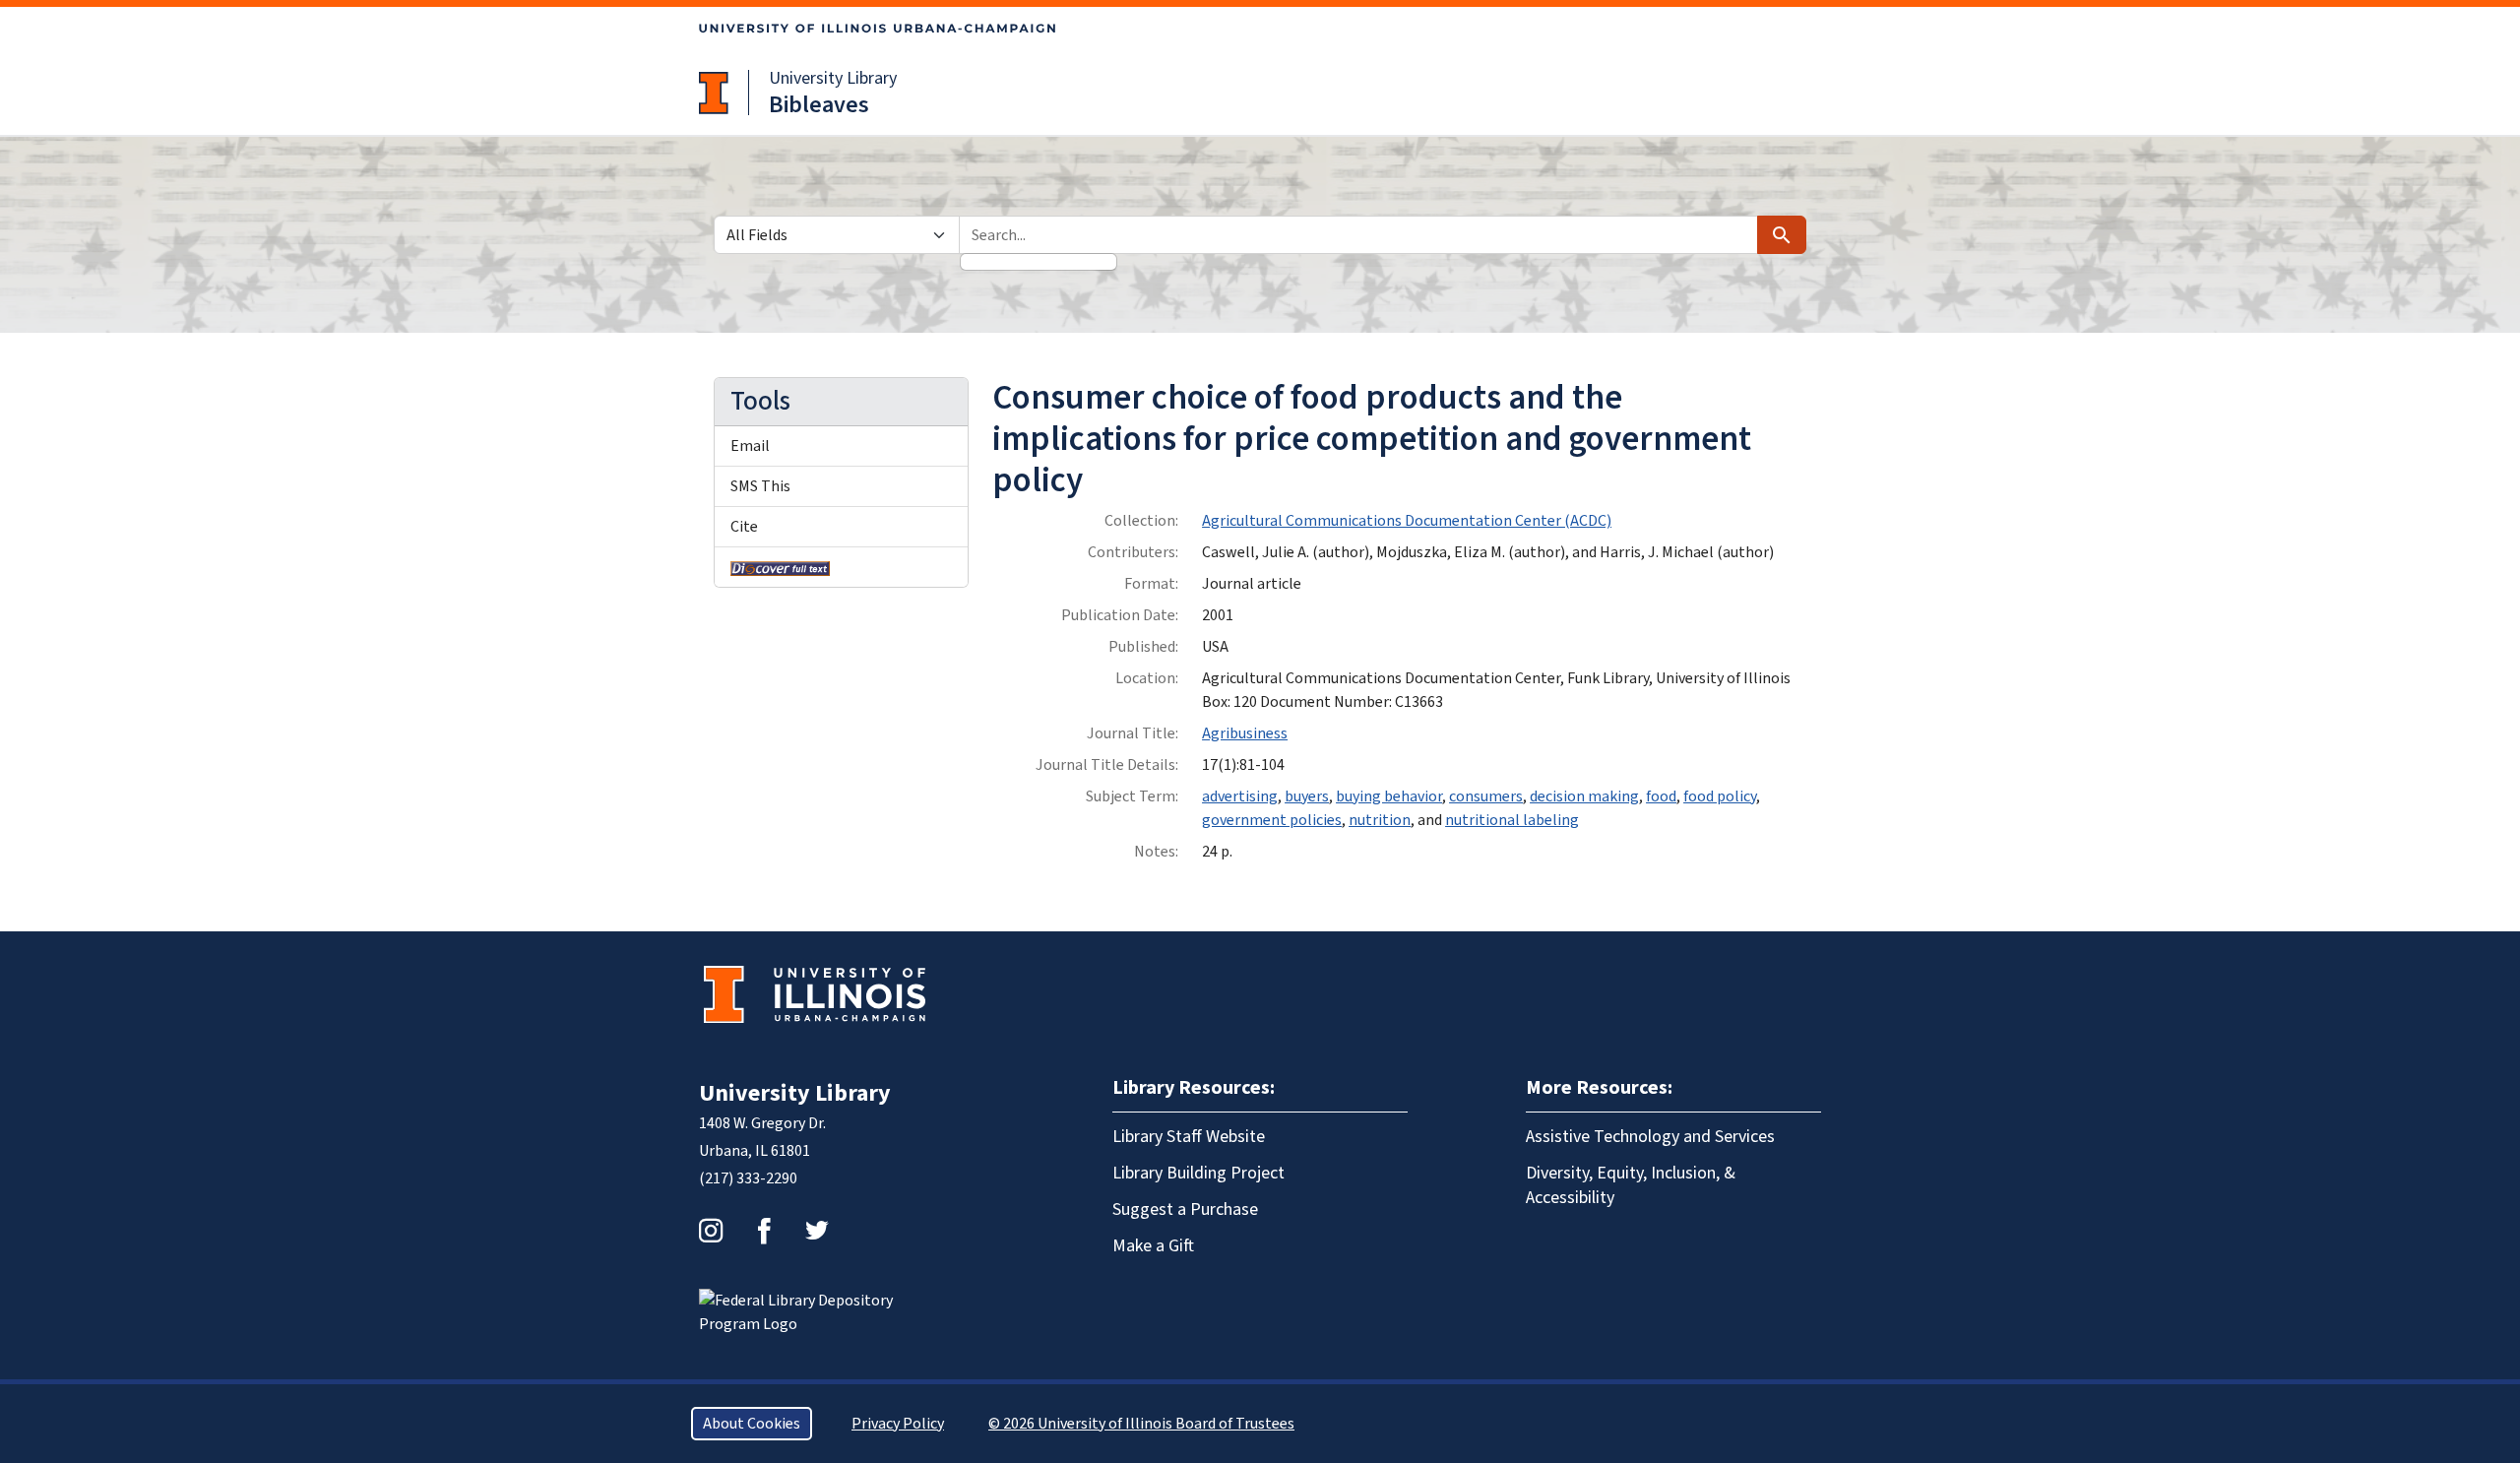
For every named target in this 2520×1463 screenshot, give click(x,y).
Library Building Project (1198, 1173)
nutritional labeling (1512, 820)
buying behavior (1389, 796)
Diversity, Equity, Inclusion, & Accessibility (1631, 1185)
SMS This (760, 486)
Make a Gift (1153, 1246)
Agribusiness (1245, 733)
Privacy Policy (898, 1424)
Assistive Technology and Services (1650, 1137)
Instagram (711, 1231)
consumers (1486, 796)
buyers (1307, 796)
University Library (833, 78)
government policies (1272, 820)
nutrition (1380, 820)
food (1661, 796)
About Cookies (752, 1424)
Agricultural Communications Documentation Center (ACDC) (1407, 521)
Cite (744, 527)
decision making (1584, 796)
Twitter (817, 1231)
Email (750, 446)
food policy (1720, 796)
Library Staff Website (1189, 1137)
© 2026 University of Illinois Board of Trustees (1141, 1424)
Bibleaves (819, 105)
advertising (1240, 796)
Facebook (764, 1231)
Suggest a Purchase (1185, 1209)
